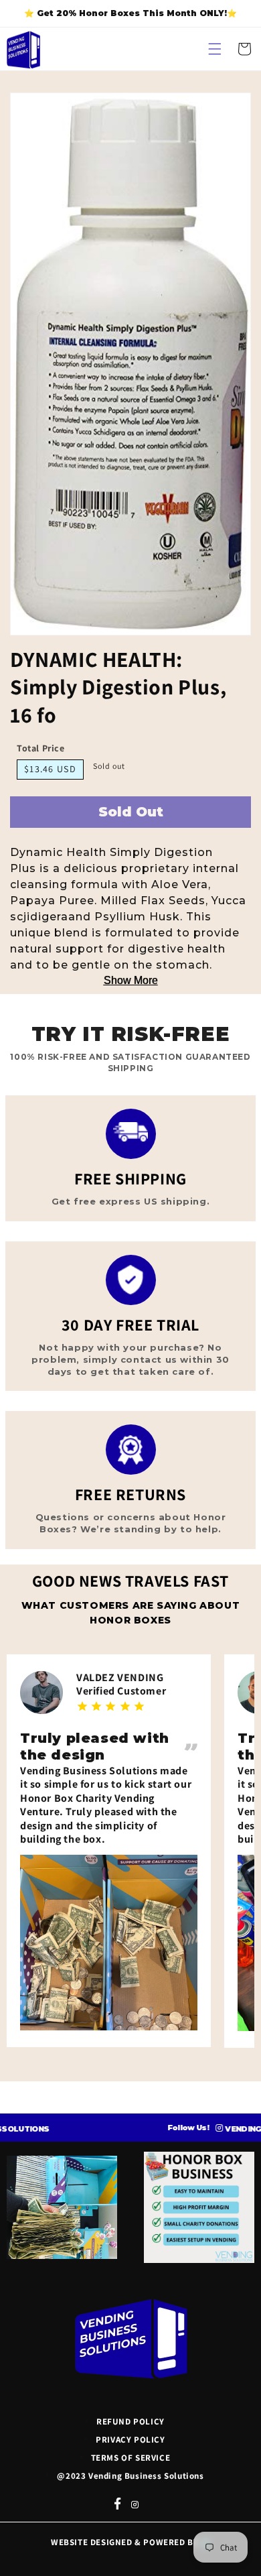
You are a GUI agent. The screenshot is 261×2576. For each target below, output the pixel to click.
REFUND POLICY (130, 2421)
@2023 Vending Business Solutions (130, 2476)
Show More (131, 980)
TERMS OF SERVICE (131, 2458)
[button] (215, 49)
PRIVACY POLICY (130, 2440)
